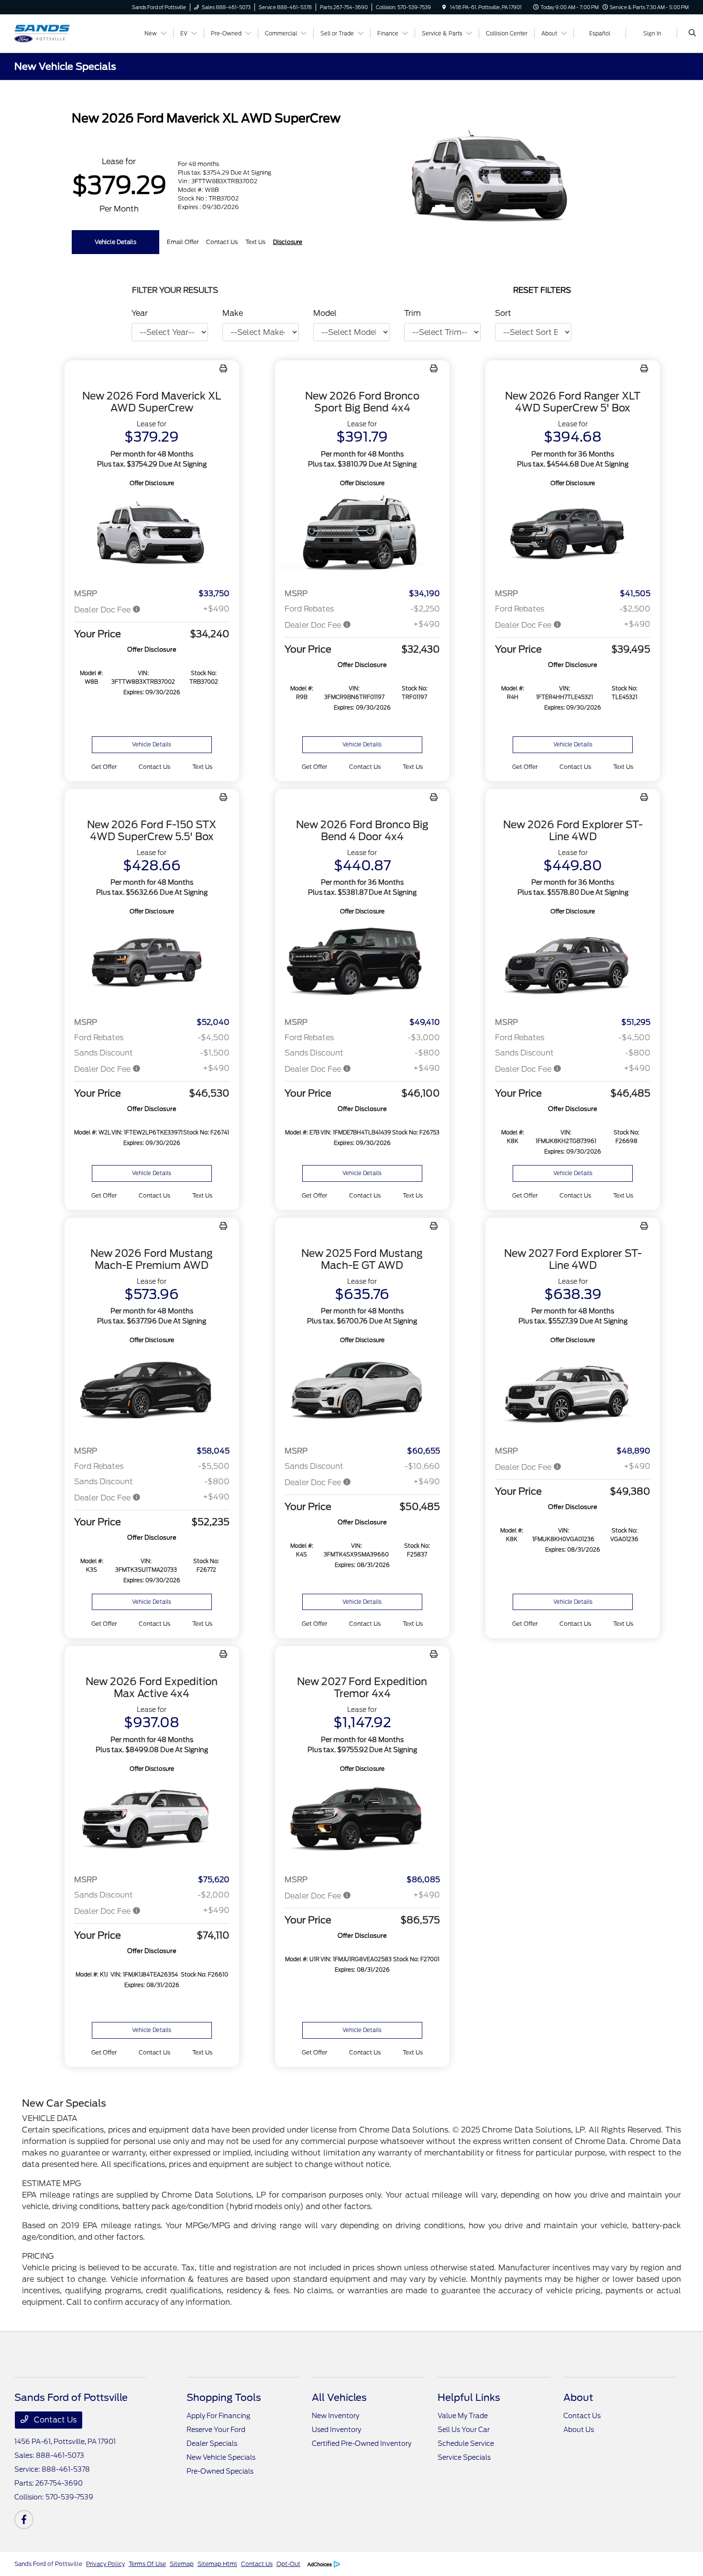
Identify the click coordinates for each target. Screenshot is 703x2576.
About (578, 2398)
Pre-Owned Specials (220, 2471)
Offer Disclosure (152, 483)
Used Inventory (336, 2430)
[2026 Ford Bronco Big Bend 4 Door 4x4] (362, 963)
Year (140, 313)
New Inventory (335, 2416)
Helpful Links (469, 2398)
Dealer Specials (212, 2443)
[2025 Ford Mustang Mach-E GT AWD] (362, 1392)
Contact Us (54, 2420)
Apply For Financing (218, 2416)
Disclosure (288, 242)
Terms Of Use (147, 2564)
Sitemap (182, 2564)
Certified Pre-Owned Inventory (362, 2443)
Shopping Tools (224, 2398)
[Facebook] (24, 2520)
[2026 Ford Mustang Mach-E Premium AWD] (152, 1392)
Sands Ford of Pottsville (48, 2564)
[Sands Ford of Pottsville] (58, 33)
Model (325, 313)
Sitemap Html (217, 2564)
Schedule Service (466, 2443)
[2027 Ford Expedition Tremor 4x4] (362, 1820)
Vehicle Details (115, 242)
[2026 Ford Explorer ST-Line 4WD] (573, 963)
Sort (503, 313)
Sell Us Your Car (464, 2430)
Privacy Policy (105, 2564)
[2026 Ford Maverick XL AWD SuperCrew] (152, 535)
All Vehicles (339, 2398)
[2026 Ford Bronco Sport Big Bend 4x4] (362, 535)
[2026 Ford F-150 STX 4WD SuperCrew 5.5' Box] (152, 963)
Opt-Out (288, 2564)
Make (233, 313)
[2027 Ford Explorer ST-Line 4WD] (573, 1392)
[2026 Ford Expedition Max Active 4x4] (152, 1820)
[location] (444, 7)
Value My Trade (463, 2416)
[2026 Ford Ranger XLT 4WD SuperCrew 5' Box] (573, 535)
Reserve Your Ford (216, 2430)
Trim (412, 313)
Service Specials (464, 2457)
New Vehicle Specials (221, 2457)
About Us (579, 2430)
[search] (692, 33)
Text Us (202, 767)
